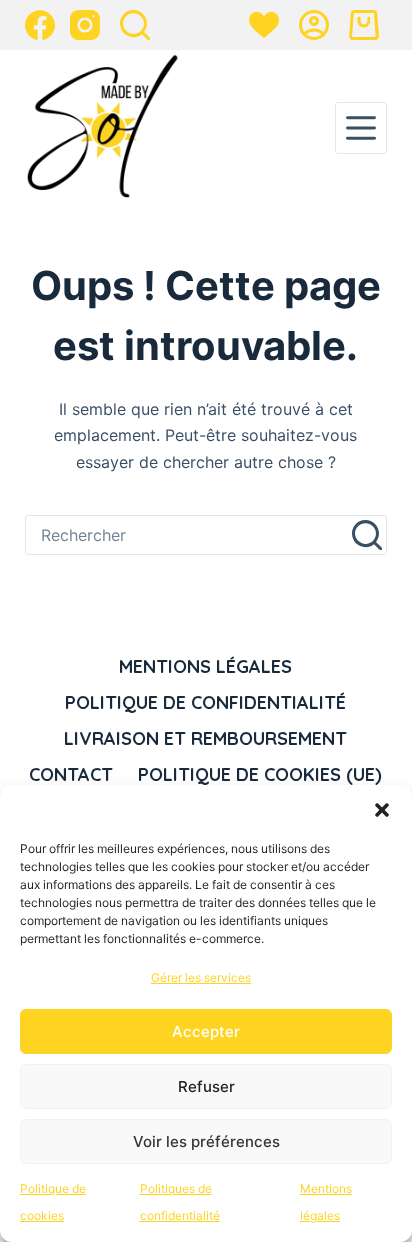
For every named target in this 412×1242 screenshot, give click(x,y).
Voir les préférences (206, 1141)
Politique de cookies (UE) (260, 774)
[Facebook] (40, 25)
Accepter (206, 1031)
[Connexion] (314, 25)
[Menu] (361, 128)
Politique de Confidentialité (205, 702)
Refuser (206, 1086)
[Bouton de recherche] (367, 535)
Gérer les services (201, 977)
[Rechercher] (135, 25)
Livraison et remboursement (205, 738)
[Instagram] (85, 25)
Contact (71, 774)
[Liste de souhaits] (264, 25)
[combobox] (187, 535)
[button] (382, 810)
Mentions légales (205, 666)
